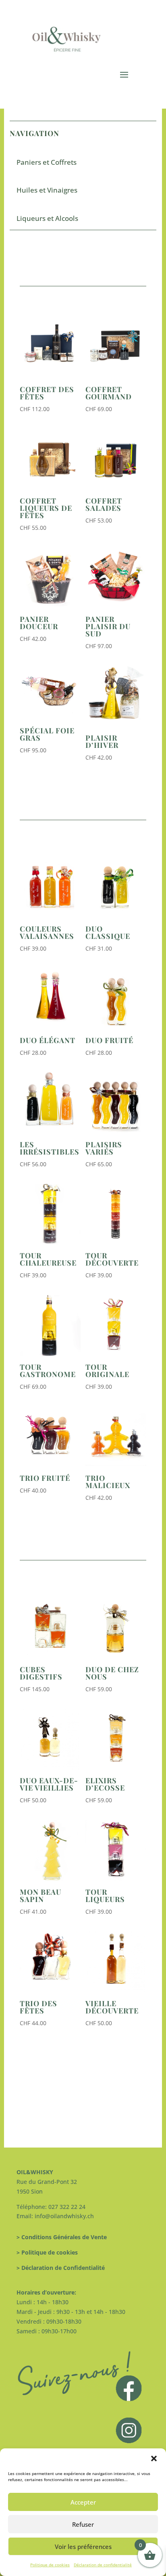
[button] (154, 2458)
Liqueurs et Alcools (47, 218)
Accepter (83, 2502)
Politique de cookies (50, 2565)
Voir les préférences (83, 2547)
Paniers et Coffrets (47, 162)
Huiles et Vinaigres (47, 190)
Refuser (83, 2524)
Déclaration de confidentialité (103, 2565)
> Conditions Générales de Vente (62, 2237)
